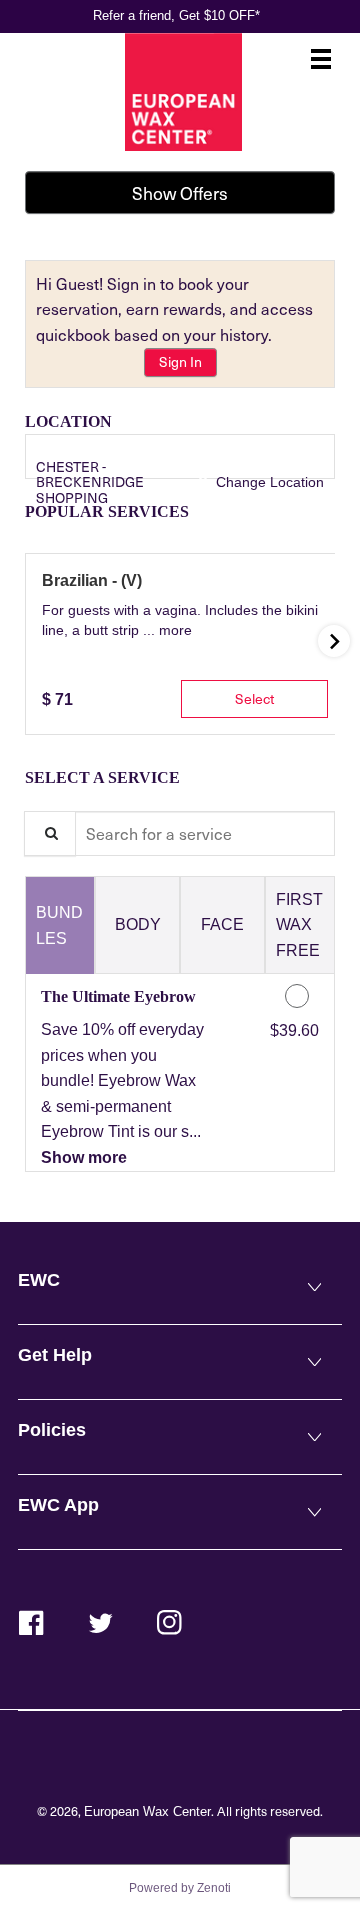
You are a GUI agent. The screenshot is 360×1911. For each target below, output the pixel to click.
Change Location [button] (268, 482)
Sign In (180, 361)
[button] (175, 630)
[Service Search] (50, 833)
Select (254, 698)
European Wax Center (147, 1812)
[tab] (60, 925)
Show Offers (180, 193)
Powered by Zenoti (180, 1888)
